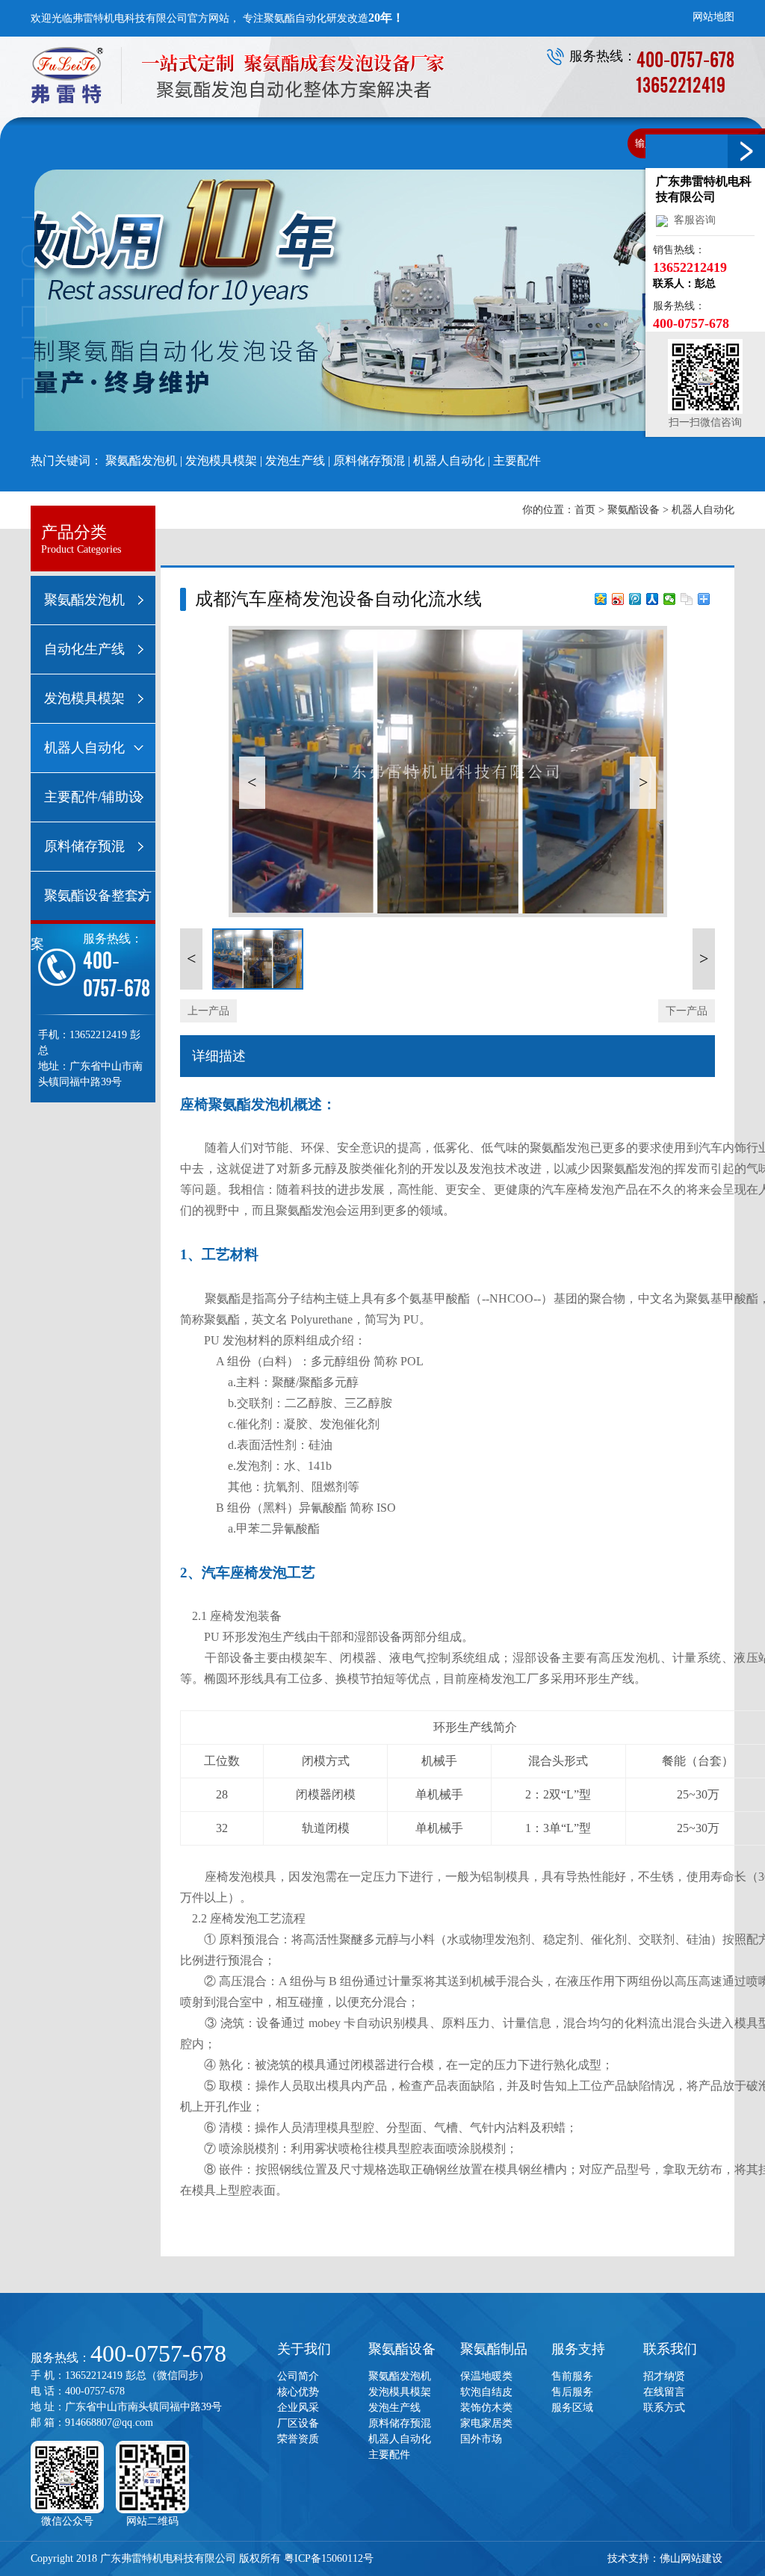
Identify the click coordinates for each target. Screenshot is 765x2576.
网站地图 (713, 17)
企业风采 (298, 2408)
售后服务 (572, 2392)
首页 (585, 510)
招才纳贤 (664, 2376)
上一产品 (208, 1011)
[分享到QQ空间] (601, 599)
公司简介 (298, 2376)
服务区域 (572, 2408)
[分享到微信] (670, 599)
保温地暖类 (486, 2376)
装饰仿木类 (486, 2408)
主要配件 (517, 460)
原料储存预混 (369, 460)
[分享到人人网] (653, 599)
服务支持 (578, 2349)
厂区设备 (298, 2423)
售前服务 (572, 2376)
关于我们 (304, 2349)
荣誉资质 (298, 2439)
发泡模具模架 (221, 460)
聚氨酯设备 (634, 510)
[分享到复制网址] (687, 599)
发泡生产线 (295, 460)
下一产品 (687, 1011)
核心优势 (298, 2392)
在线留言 (664, 2392)
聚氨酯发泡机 (141, 460)
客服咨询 (692, 220)
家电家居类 (486, 2423)
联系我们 (670, 2349)
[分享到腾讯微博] (635, 599)
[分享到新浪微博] (618, 599)
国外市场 (481, 2439)
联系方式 (664, 2408)
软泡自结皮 (486, 2392)
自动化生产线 (84, 649)
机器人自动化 (449, 460)
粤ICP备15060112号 (329, 2558)
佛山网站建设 (691, 2558)
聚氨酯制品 (494, 2349)
